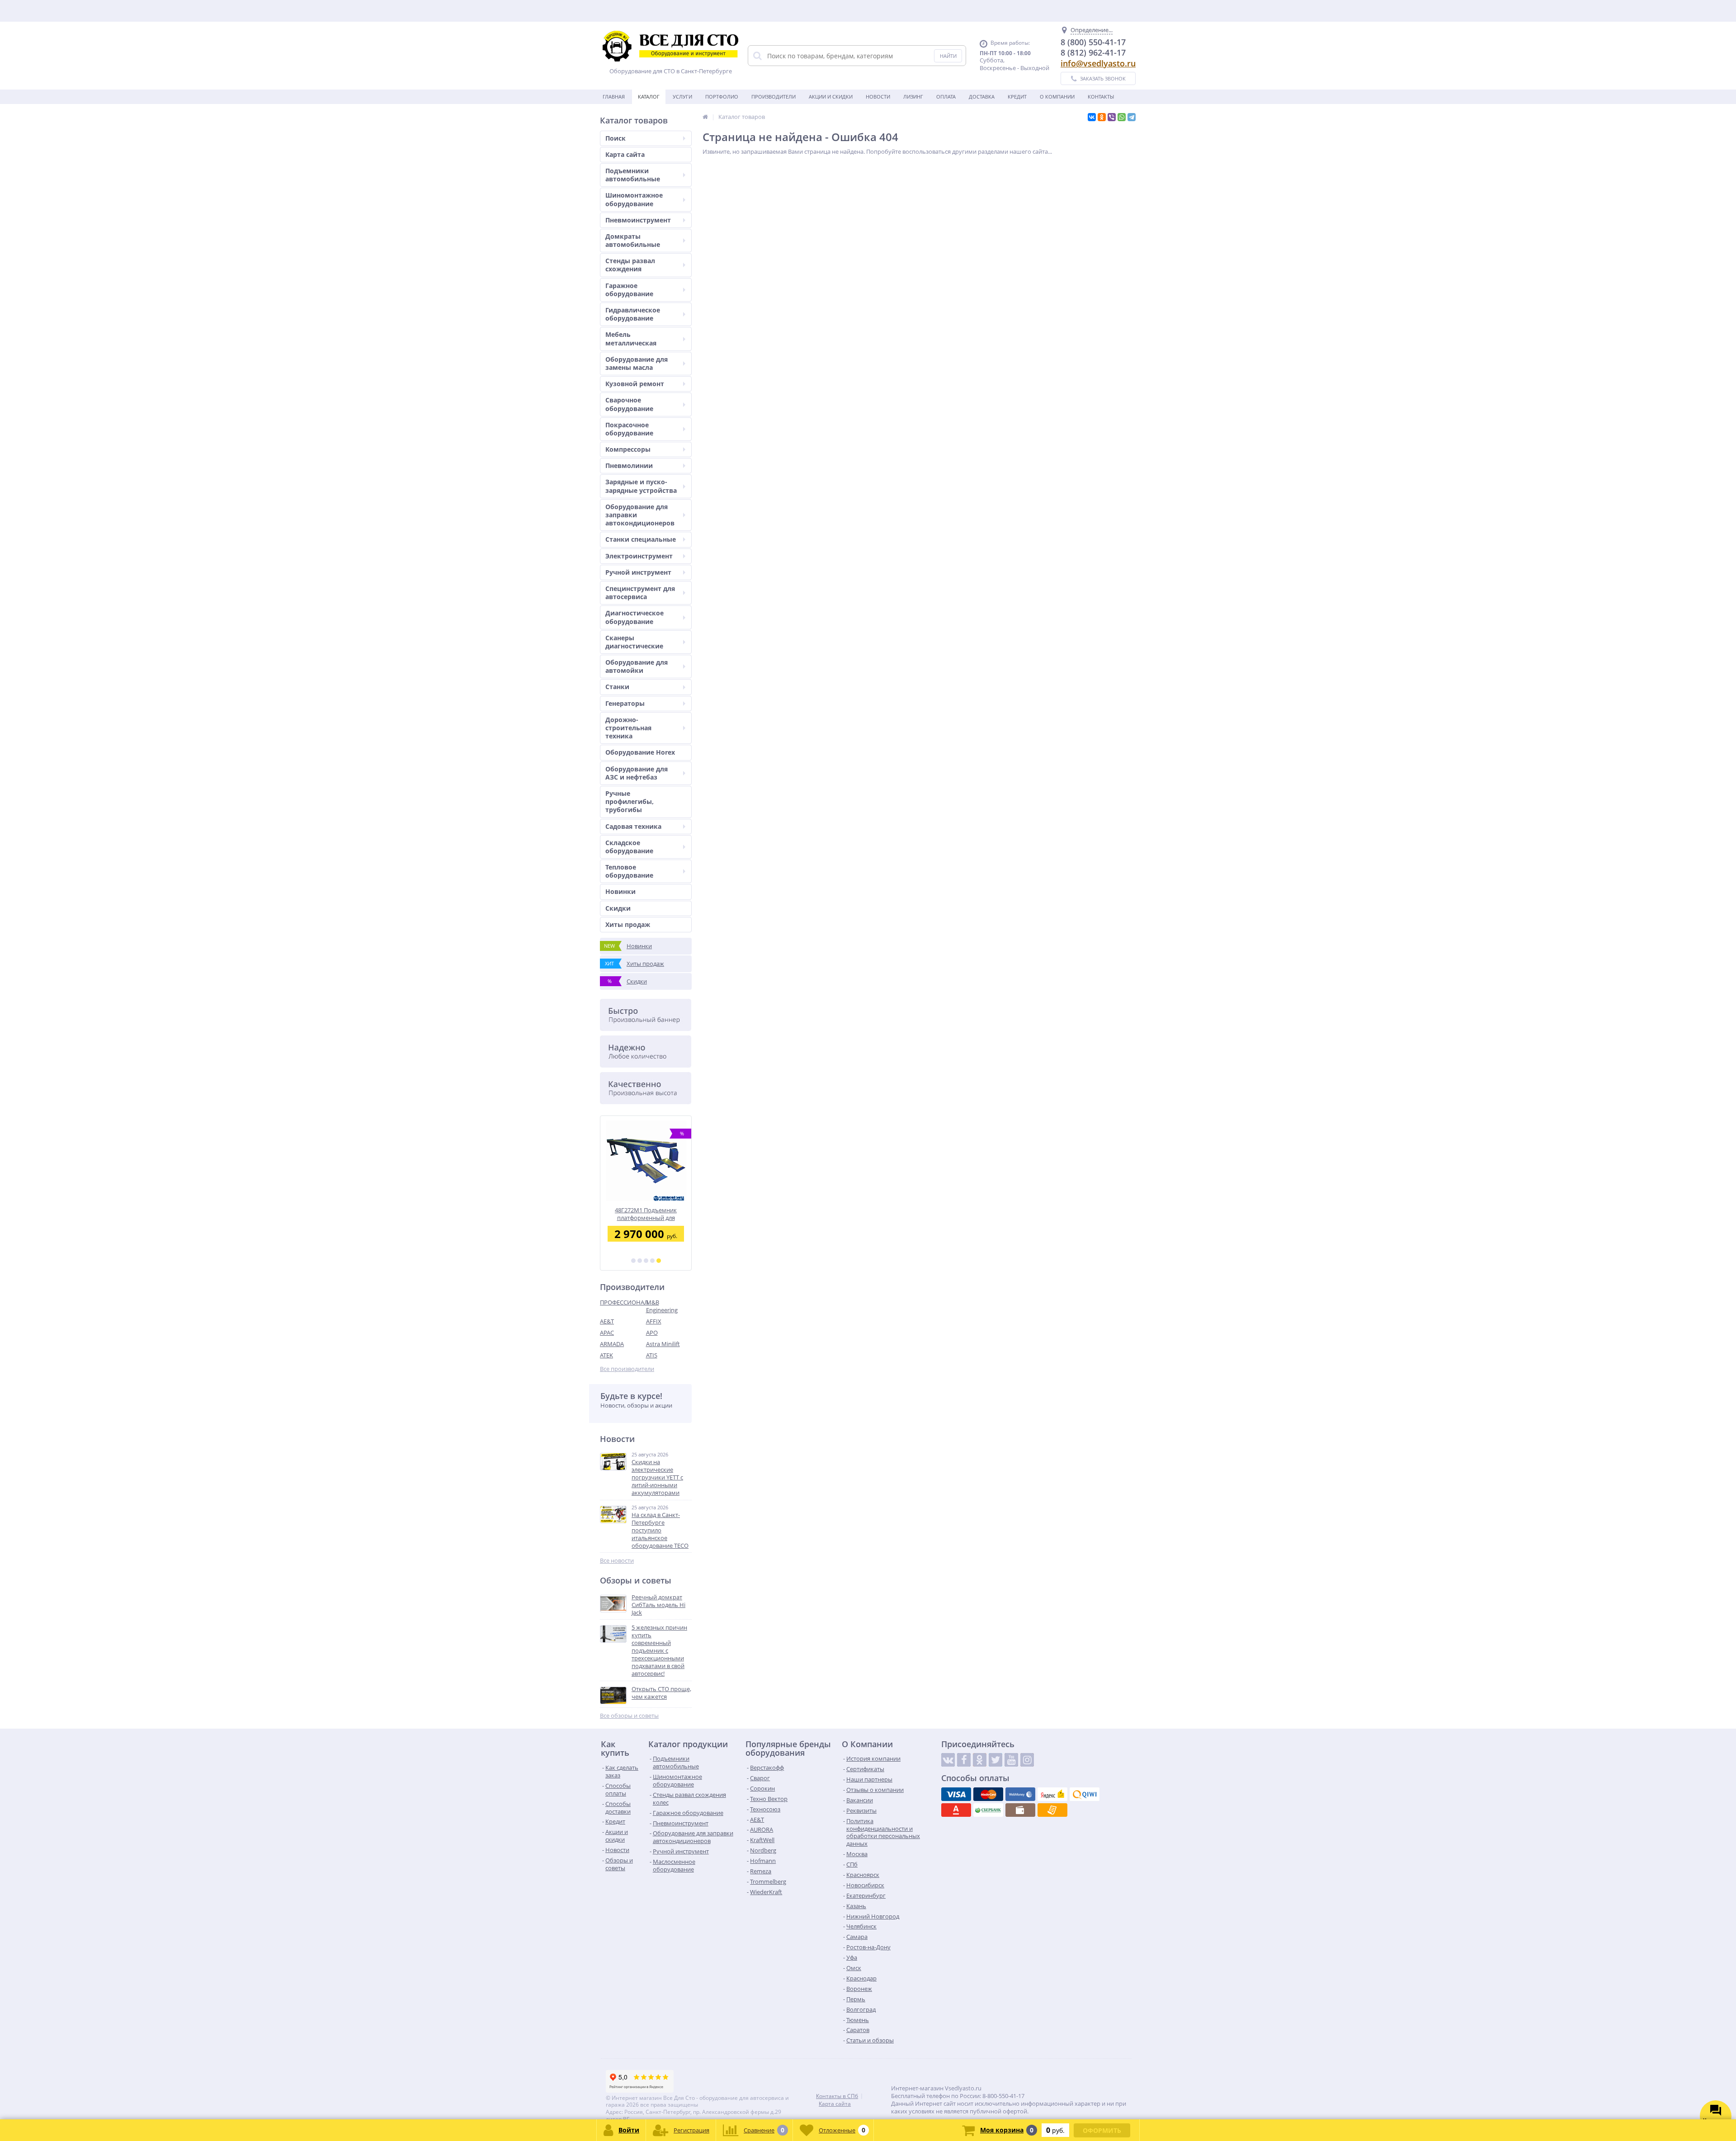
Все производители (627, 1369)
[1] (633, 1261)
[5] (659, 1261)
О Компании (1057, 97)
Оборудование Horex (640, 752)
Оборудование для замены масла (637, 363)
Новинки (620, 891)
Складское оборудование (629, 847)
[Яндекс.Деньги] (1052, 1794)
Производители (774, 97)
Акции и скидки (831, 97)
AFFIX (654, 1321)
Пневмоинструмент (638, 220)
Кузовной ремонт (635, 384)
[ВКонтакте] (1092, 117)
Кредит (1017, 97)
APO (652, 1333)
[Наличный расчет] (1020, 1810)
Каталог (649, 97)
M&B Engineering (662, 1306)
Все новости (617, 1561)
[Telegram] (1132, 117)
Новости (878, 97)
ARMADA (612, 1344)
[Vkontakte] (948, 1760)
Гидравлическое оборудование (633, 314)
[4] (652, 1261)
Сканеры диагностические (634, 642)
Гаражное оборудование (629, 290)
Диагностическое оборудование (634, 617)
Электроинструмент (639, 556)
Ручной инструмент (638, 572)
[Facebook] (964, 1760)
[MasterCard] (988, 1794)
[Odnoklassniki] (980, 1760)
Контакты (1101, 97)
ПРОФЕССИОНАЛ (623, 1302)
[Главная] (705, 117)
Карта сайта (625, 154)
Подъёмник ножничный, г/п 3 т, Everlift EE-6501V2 (646, 1214)
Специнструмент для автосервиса (640, 593)
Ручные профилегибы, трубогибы (630, 801)
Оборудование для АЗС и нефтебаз (637, 773)
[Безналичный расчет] (1052, 1810)
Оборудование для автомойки (637, 666)
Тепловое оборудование (629, 871)
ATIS (652, 1355)
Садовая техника (633, 826)
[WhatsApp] (1122, 117)
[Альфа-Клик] (956, 1810)
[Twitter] (995, 1760)
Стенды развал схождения (630, 265)
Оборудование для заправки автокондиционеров (640, 515)
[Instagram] (1027, 1760)
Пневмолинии (629, 466)
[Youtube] (1011, 1760)
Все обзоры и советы (629, 1716)
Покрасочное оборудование (629, 429)
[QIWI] (1085, 1794)
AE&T (607, 1321)
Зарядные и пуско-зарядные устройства (641, 486)
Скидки (618, 908)
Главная (614, 97)
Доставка (982, 97)
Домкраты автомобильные (633, 240)
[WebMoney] (1020, 1794)
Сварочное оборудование (629, 404)
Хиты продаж (628, 924)
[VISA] (956, 1794)
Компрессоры (628, 449)
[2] (640, 1261)
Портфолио (722, 97)
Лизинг (913, 97)
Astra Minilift (663, 1344)
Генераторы (625, 703)
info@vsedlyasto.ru (1098, 63)
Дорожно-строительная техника (628, 728)
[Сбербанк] (988, 1810)
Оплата (946, 97)
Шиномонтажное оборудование (634, 199)
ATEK (606, 1355)
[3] (646, 1261)
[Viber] (1112, 117)
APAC (607, 1333)
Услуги (682, 97)
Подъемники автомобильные (633, 175)
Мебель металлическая (631, 338)
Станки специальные (641, 539)
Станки (617, 687)
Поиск (616, 138)
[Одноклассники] (1102, 117)
